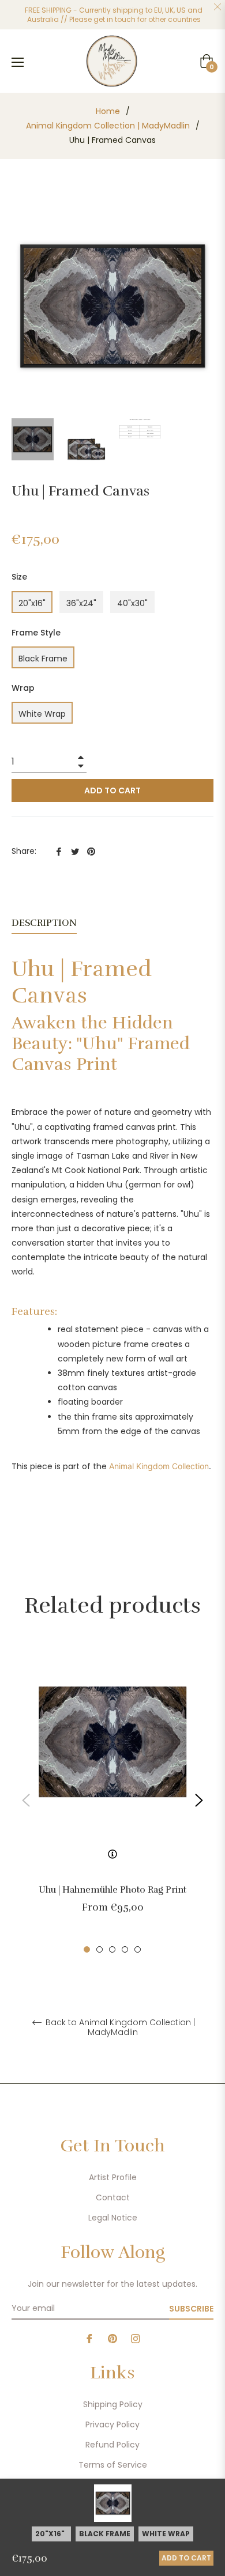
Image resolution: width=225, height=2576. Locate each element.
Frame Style (36, 633)
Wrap (23, 688)
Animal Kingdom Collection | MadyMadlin (108, 126)
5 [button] (138, 1949)
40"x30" (132, 603)
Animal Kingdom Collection (159, 1466)
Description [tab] (44, 923)
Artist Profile (113, 2177)
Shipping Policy (113, 2404)
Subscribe (191, 2309)
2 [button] (100, 1949)
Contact (113, 2197)
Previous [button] (26, 1800)
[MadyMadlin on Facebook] (89, 2338)
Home (108, 111)
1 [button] (87, 1949)
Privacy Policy (112, 2424)
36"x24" (81, 603)
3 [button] (112, 1949)
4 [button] (125, 1949)
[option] (112, 1800)
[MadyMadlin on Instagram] (136, 2338)
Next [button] (199, 1800)
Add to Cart (186, 2558)
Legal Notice (113, 2218)
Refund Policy (112, 2445)
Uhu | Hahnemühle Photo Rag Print (112, 1890)
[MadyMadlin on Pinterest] (112, 2338)
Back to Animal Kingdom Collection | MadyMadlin (119, 2027)
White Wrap (42, 714)
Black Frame (43, 659)
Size (19, 577)
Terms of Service (113, 2465)
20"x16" (32, 603)
